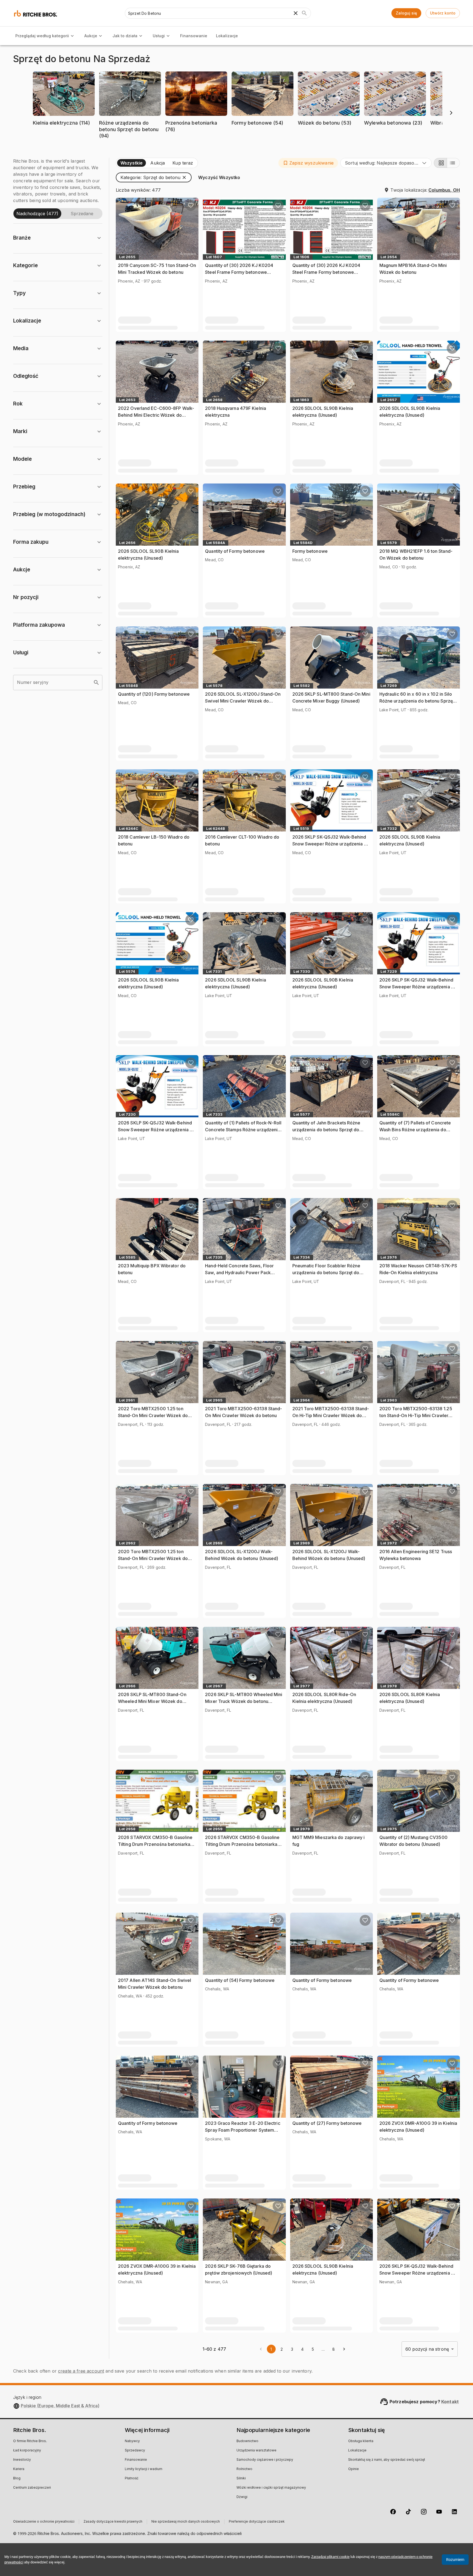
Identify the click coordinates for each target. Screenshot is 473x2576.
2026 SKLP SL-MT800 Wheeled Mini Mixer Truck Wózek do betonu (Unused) (244, 1701)
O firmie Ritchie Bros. (30, 2441)
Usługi (159, 36)
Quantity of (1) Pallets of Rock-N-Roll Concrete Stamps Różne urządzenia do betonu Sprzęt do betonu (243, 1130)
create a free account (81, 2371)
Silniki (241, 2479)
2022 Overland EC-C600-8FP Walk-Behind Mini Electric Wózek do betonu (156, 415)
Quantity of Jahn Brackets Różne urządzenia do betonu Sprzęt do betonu (326, 1130)
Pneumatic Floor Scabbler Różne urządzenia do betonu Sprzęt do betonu (326, 1273)
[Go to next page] (344, 2349)
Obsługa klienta (361, 2441)
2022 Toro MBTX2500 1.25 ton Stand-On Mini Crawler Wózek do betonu (153, 1416)
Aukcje (91, 36)
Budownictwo (247, 2441)
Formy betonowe (310, 551)
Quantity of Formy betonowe (235, 551)
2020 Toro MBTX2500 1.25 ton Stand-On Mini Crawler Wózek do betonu (153, 1558)
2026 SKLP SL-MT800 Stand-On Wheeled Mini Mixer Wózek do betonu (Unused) (152, 1701)
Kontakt (450, 2402)
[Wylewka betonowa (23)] (395, 131)
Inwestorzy (22, 2460)
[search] (96, 683)
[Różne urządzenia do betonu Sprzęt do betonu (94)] (130, 144)
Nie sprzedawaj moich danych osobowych (186, 2522)
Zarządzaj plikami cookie (330, 2557)
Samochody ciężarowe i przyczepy (265, 2460)
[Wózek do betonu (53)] (329, 131)
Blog (17, 2479)
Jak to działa (125, 36)
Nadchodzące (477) (37, 214)
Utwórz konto (443, 13)
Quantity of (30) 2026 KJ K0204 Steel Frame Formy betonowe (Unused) (239, 272)
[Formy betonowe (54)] (263, 131)
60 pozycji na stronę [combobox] (427, 2349)
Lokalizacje (227, 36)
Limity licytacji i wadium (144, 2469)
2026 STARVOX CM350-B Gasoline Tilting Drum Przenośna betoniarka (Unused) (155, 1844)
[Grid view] (440, 163)
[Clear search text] (296, 13)
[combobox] (386, 163)
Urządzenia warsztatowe (256, 2451)
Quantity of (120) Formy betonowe (154, 694)
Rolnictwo (244, 2469)
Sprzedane (82, 214)
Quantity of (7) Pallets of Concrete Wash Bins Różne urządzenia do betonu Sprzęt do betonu (415, 1130)
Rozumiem (455, 2560)
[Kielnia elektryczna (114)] (64, 131)
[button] (64, 102)
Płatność (132, 2479)
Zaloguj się (406, 13)
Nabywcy (132, 2441)
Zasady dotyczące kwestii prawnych (113, 2522)
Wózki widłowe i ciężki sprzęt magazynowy (271, 2488)
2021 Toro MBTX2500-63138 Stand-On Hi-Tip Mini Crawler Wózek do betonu (331, 1416)
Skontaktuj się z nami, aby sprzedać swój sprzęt (387, 2460)
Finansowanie (194, 36)
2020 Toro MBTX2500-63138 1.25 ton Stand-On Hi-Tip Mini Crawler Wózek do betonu (416, 1416)
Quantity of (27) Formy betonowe (327, 2123)
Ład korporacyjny (27, 2451)
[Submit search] (304, 13)
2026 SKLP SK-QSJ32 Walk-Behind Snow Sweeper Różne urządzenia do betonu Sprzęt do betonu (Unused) (331, 844)
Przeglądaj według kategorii (42, 36)
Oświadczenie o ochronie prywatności (44, 2522)
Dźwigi (242, 2497)
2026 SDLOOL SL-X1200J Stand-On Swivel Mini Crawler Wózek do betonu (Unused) (243, 701)
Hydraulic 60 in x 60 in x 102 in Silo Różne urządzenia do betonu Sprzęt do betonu (417, 701)
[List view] (453, 163)
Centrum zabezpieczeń (32, 2488)
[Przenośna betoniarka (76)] (196, 138)
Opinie (354, 2469)
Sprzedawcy (135, 2451)
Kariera (19, 2469)
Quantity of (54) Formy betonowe (240, 1980)
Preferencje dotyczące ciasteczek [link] (257, 2522)
